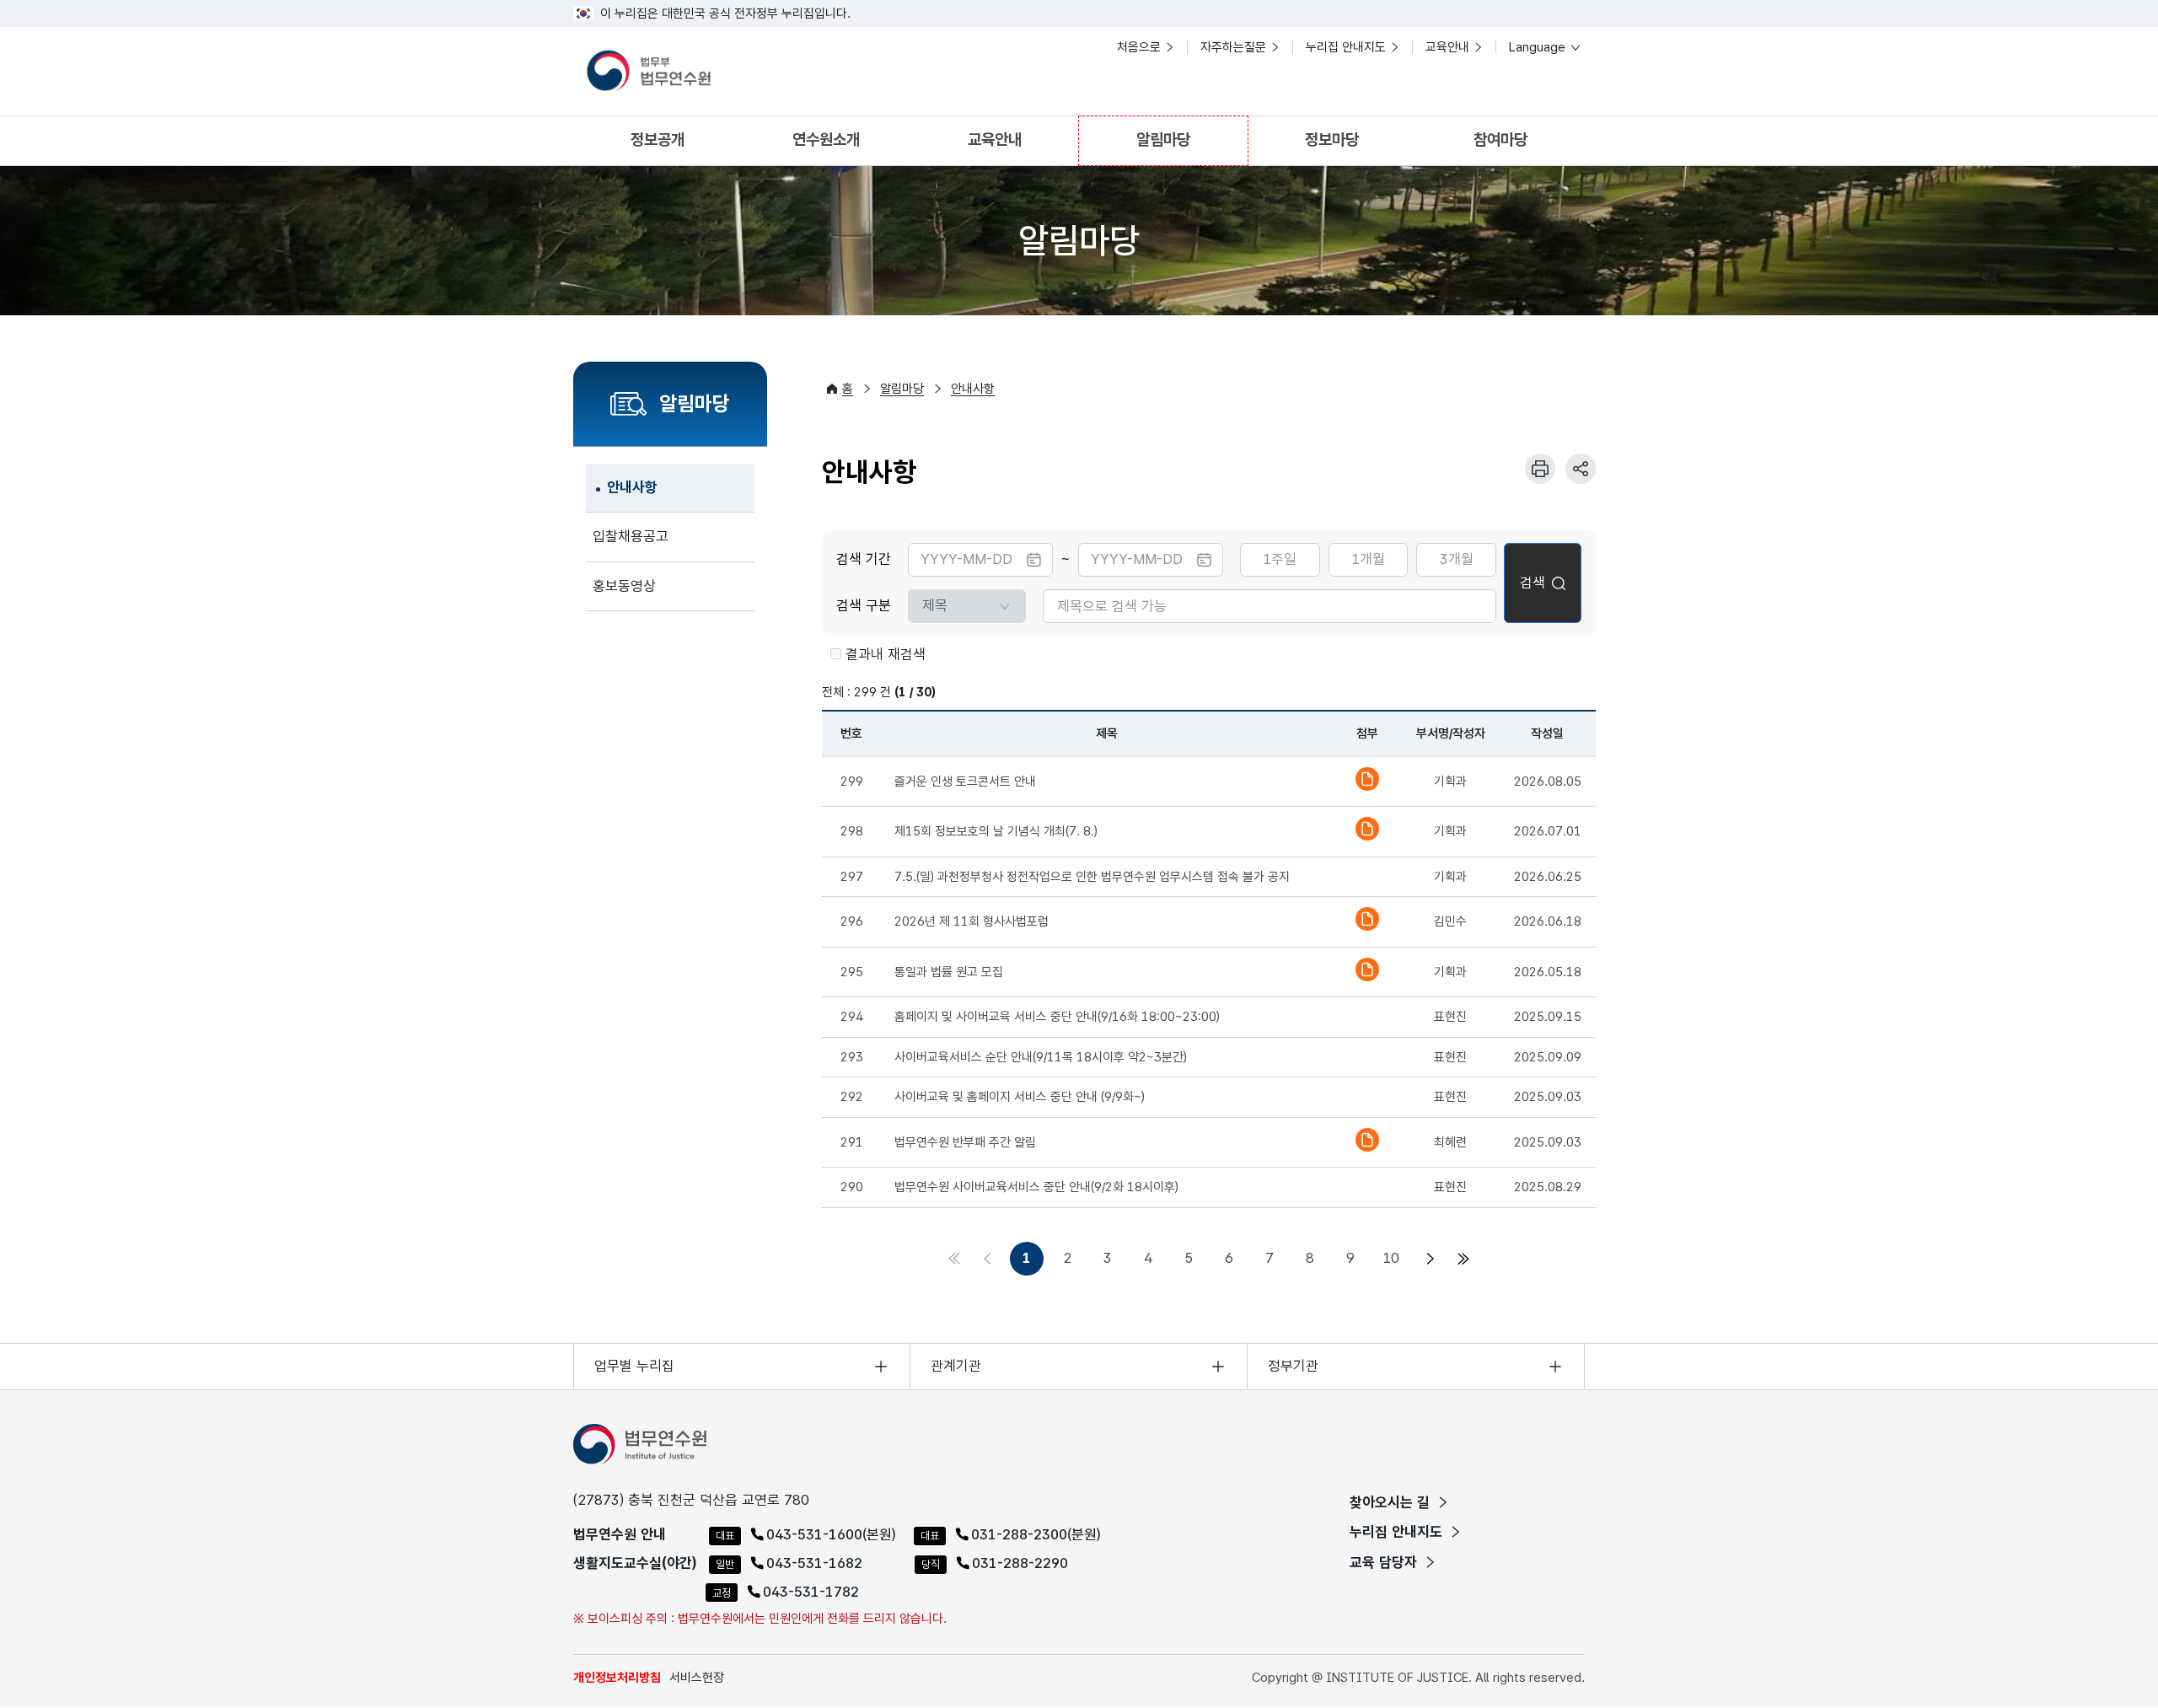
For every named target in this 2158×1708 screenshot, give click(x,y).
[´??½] (1428, 1259)
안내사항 (632, 487)
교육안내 (1447, 47)
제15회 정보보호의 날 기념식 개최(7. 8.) (996, 831)
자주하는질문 (1233, 47)
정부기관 (1293, 1366)
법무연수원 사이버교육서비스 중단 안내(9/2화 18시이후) (1036, 1187)
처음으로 (1139, 47)
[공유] (1581, 469)
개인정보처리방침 (617, 1678)
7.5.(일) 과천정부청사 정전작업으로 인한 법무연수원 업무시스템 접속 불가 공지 (1092, 877)
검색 (1533, 583)
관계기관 (956, 1366)
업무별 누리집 (634, 1366)
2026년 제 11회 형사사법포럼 (972, 921)
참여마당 (1500, 140)
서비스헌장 (697, 1678)
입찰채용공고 (631, 536)
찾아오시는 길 (1392, 1502)
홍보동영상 (624, 586)
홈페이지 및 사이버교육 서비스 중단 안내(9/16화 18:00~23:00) (1057, 1017)
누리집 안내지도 (1346, 47)
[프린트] (1540, 469)
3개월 (1457, 559)
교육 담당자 (1385, 1562)
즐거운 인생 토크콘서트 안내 (965, 781)
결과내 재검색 (886, 654)
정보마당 (1332, 140)
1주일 (1280, 559)
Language (1539, 47)
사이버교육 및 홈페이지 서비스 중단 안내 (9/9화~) (1020, 1097)
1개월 (1368, 559)
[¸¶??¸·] (1462, 1259)
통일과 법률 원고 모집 (949, 972)
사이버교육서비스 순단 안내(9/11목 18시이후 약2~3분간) (1041, 1057)
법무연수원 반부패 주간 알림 (965, 1142)
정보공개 (658, 140)
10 (1391, 1258)
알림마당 (1163, 140)
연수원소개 (826, 140)
